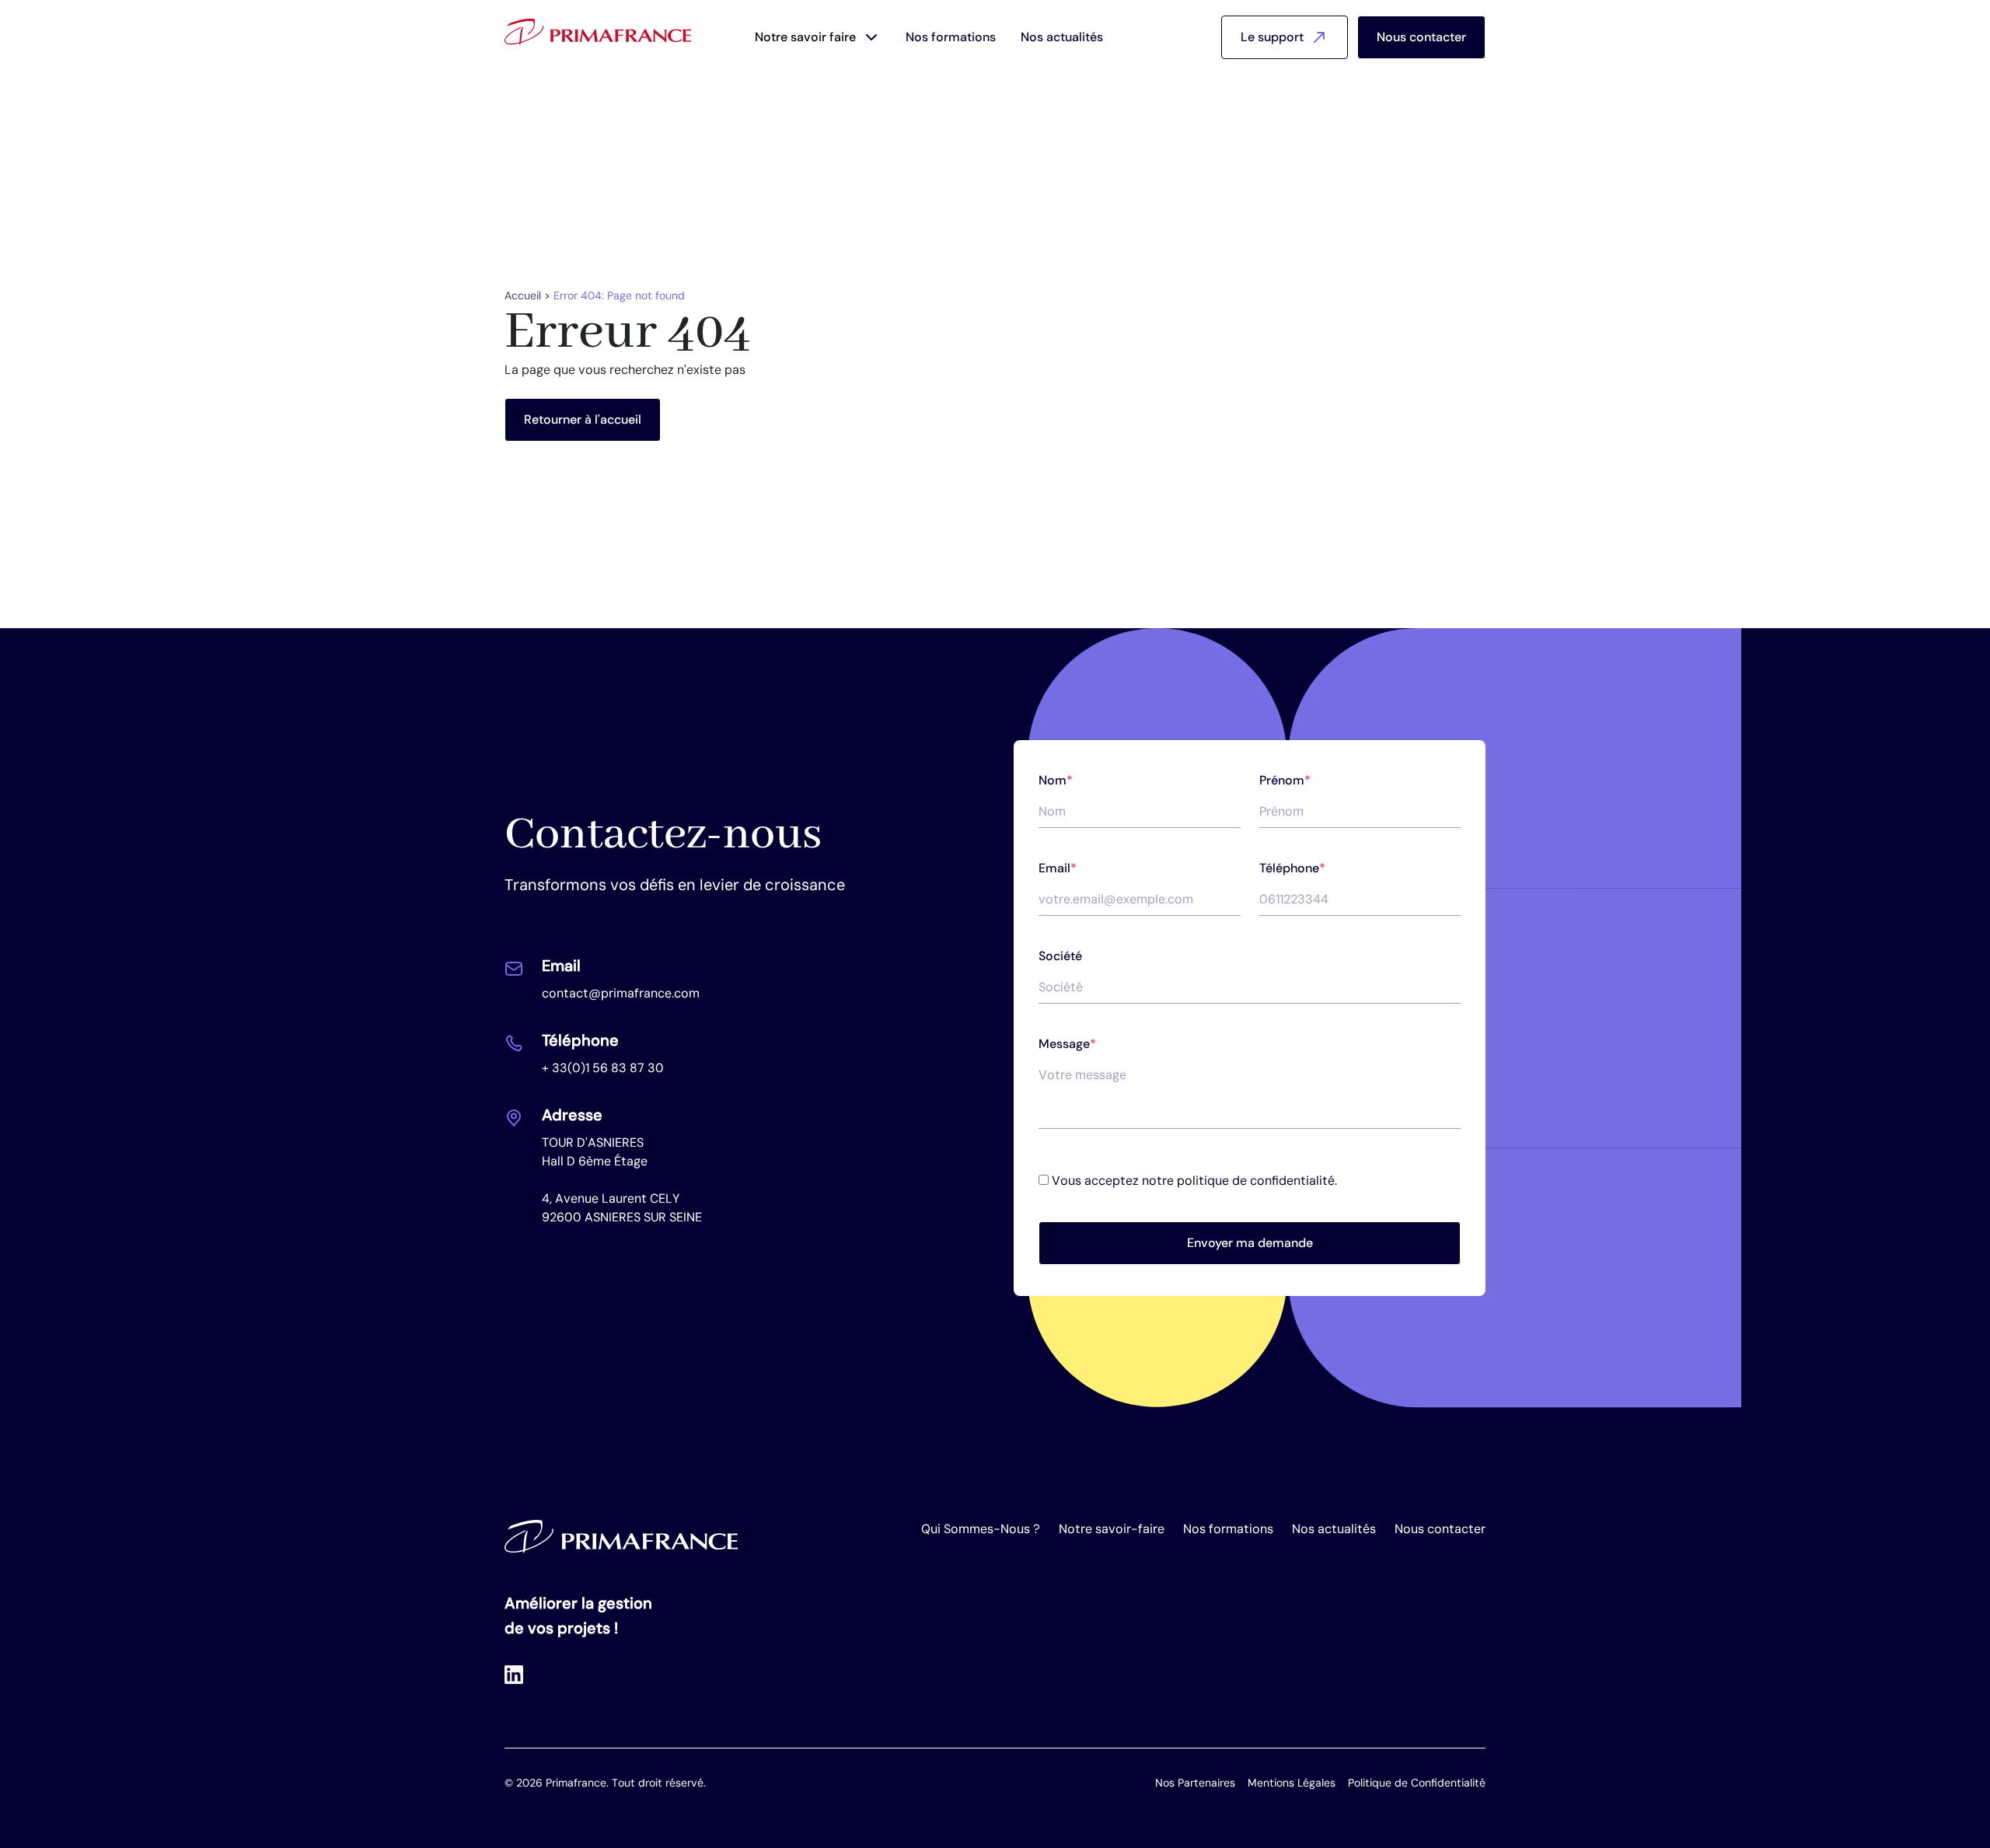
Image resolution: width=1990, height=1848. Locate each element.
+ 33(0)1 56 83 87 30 (603, 1068)
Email (1058, 868)
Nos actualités (1062, 37)
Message (1067, 1044)
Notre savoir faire (805, 37)
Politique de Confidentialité (1417, 1783)
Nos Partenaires (1195, 1783)
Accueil (523, 295)
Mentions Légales (1292, 1783)
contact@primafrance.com (621, 993)
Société (1060, 956)
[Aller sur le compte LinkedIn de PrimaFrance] (514, 1674)
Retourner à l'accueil (583, 419)
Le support (1272, 37)
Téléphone (1292, 868)
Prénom (1285, 780)
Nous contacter (1421, 37)
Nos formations (951, 37)
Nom (1056, 780)
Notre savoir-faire (1112, 1529)
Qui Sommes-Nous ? (981, 1529)
